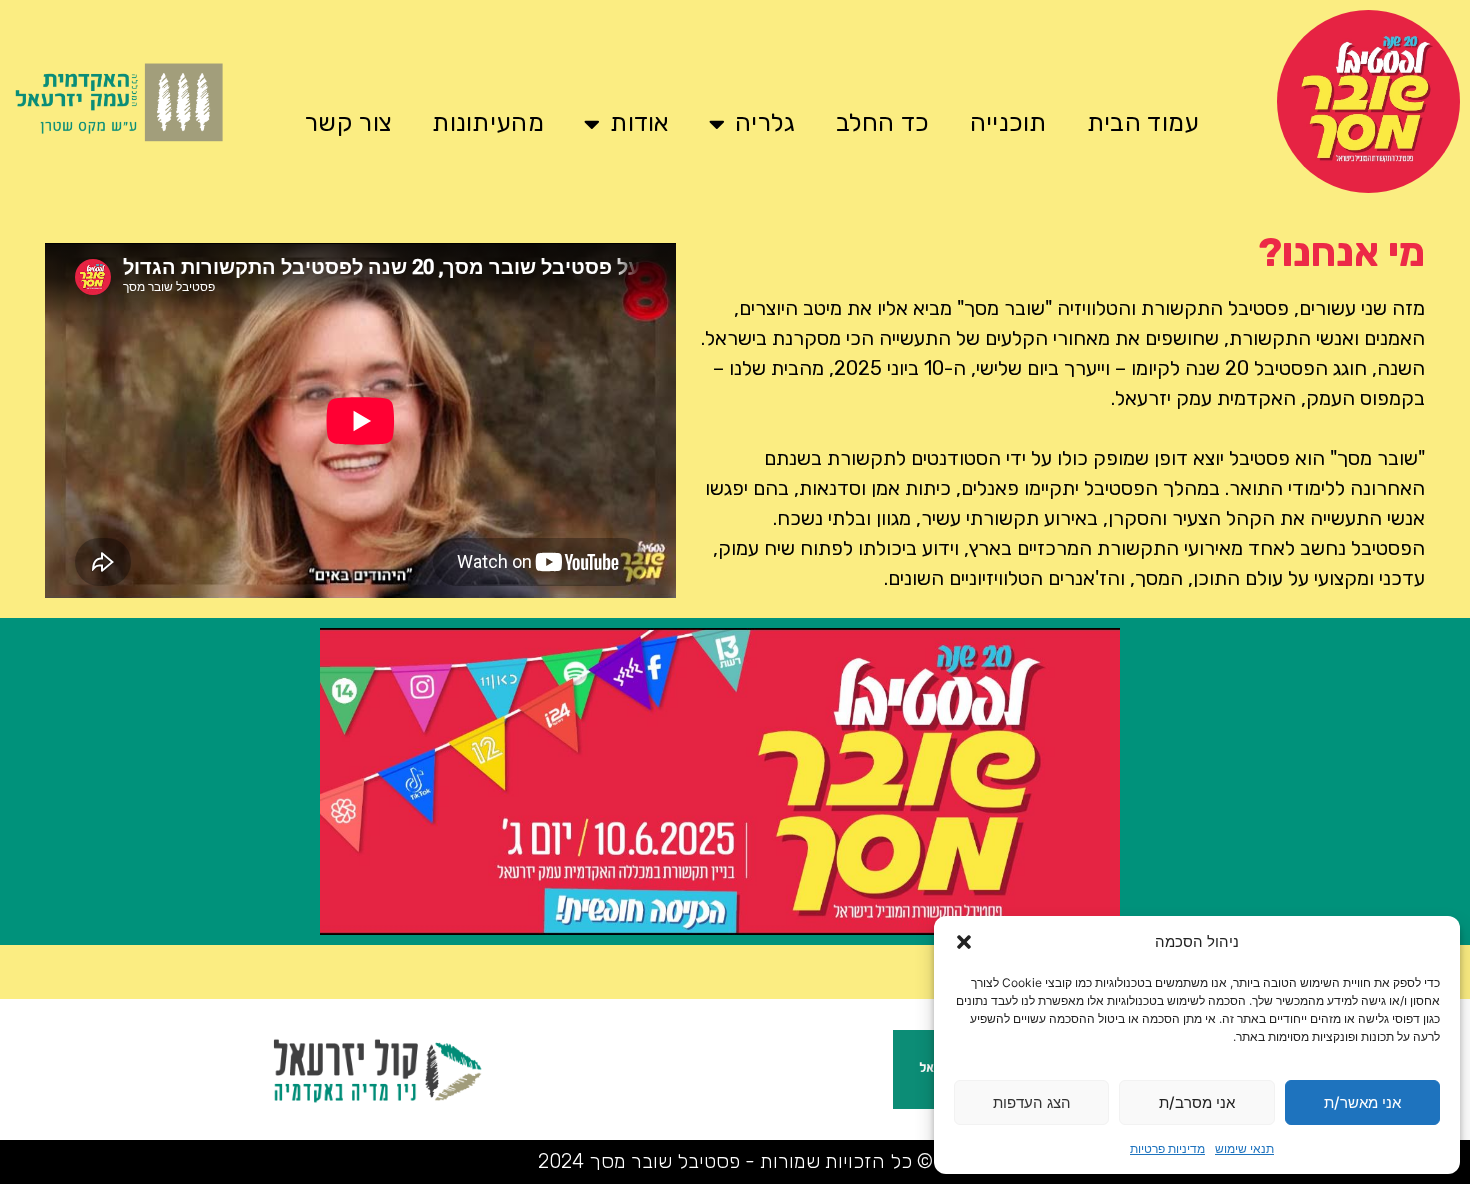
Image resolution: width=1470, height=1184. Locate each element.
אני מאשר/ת (1362, 1102)
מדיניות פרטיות (1167, 1148)
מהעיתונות (488, 122)
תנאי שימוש (1244, 1148)
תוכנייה (1008, 122)
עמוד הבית (1143, 122)
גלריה (765, 122)
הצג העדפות (1032, 1102)
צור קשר (348, 122)
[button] (964, 942)
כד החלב (883, 122)
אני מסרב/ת (1197, 1102)
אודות (639, 122)
